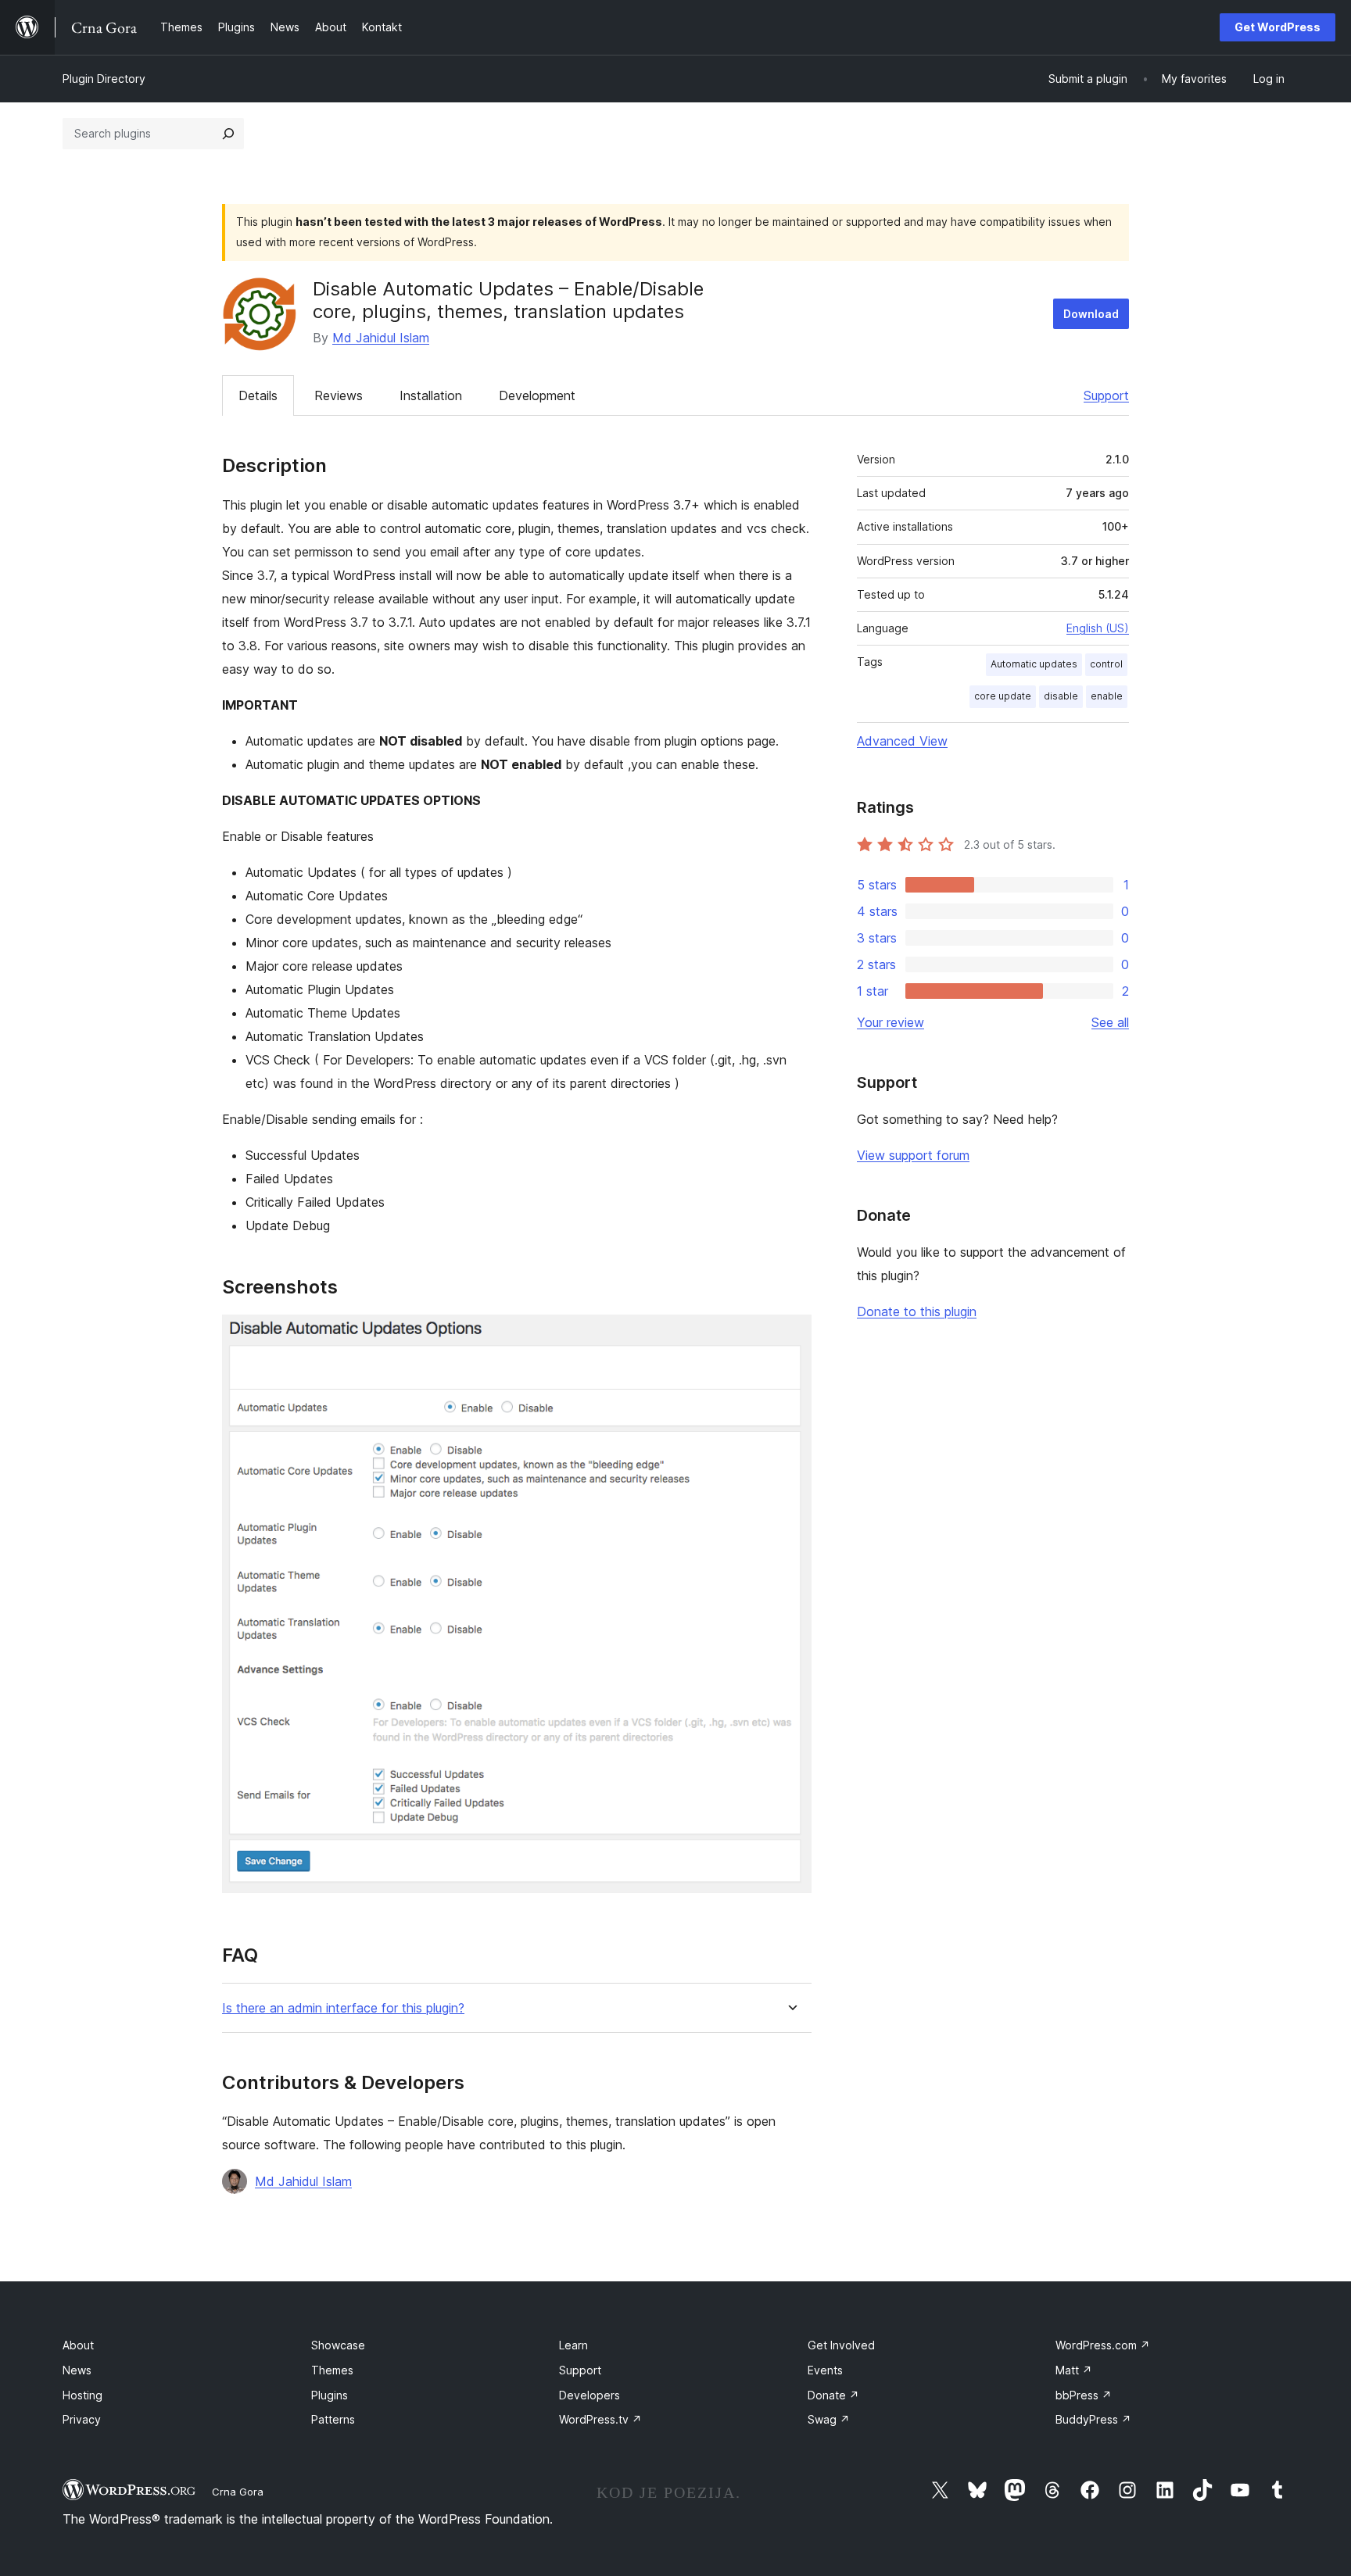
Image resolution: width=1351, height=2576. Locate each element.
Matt (1074, 2370)
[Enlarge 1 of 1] (790, 1336)
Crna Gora (238, 2492)
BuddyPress (1093, 2419)
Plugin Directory (104, 79)
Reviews (339, 395)
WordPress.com (1103, 2345)
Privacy (82, 2419)
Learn (573, 2345)
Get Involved (841, 2345)
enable (1107, 696)
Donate (833, 2395)
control (1106, 664)
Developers (589, 2395)
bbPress (1084, 2395)
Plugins (330, 2395)
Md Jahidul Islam (381, 338)
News (77, 2370)
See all (1110, 1022)
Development (537, 395)
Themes (332, 2370)
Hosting (82, 2395)
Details (258, 395)
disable (1061, 696)
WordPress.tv (600, 2419)
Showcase (338, 2345)
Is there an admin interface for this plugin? (343, 2008)
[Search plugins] (228, 134)
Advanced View (902, 741)
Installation (431, 395)
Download (1091, 314)
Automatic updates (1034, 664)
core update (1003, 696)
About (78, 2345)
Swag (829, 2419)
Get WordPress (1278, 27)
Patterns (333, 2419)
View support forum (913, 1155)
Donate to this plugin (917, 1311)
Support (1106, 395)
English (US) (1098, 628)
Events (825, 2370)
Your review (891, 1022)
